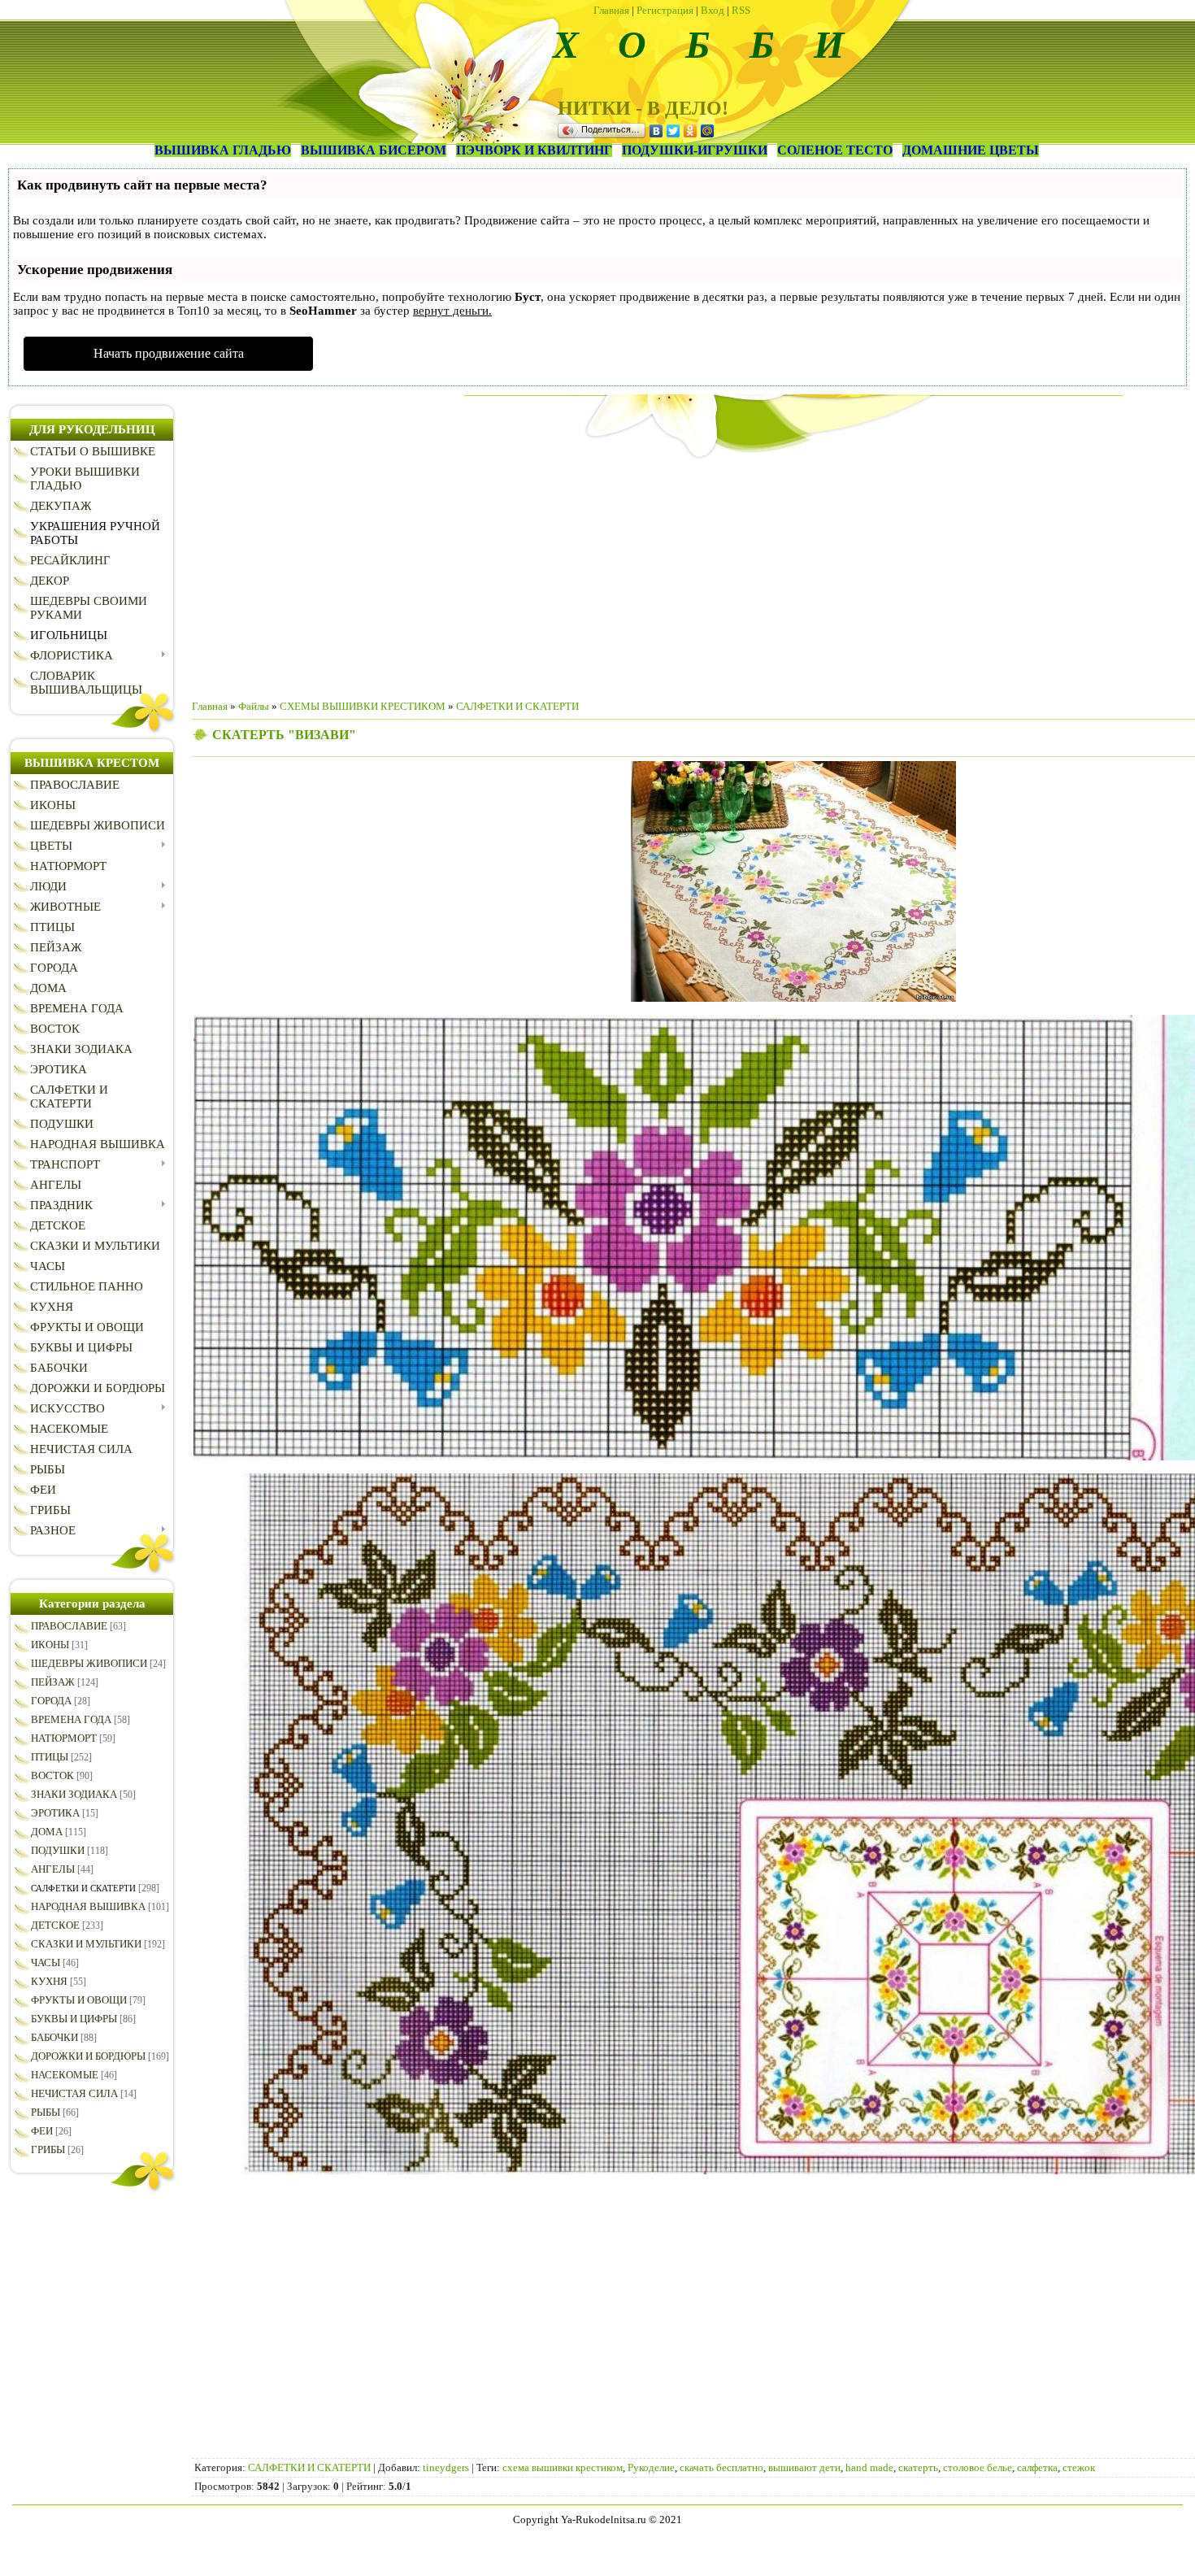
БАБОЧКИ (54, 2037)
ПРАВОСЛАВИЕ (69, 1626)
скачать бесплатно (721, 2467)
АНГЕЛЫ (53, 1869)
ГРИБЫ (48, 2150)
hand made (869, 2467)
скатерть (918, 2467)
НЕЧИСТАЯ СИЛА (74, 2093)
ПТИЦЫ (50, 1757)
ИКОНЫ (50, 1645)
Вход (713, 10)
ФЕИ (42, 2131)
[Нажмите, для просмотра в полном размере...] (793, 998)
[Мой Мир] (708, 131)
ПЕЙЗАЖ (53, 1682)
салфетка (1037, 2467)
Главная (611, 10)
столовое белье (978, 2467)
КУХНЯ (49, 1981)
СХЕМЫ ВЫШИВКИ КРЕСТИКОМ (363, 706)
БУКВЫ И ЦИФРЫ (74, 2019)
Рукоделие (651, 2467)
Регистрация (665, 10)
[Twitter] (674, 131)
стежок (1079, 2467)
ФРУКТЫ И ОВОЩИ (79, 2000)
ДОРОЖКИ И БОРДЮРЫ (88, 2056)
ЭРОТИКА (55, 1813)
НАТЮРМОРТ (64, 1738)
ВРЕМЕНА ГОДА (71, 1719)
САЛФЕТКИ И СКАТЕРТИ (83, 1888)
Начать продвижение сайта (169, 353)
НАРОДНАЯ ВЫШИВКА (88, 1906)
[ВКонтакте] (656, 131)
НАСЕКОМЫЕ (65, 2075)
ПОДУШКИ (58, 1850)
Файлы (254, 706)
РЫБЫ (46, 2112)
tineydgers (446, 2467)
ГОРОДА (51, 1701)
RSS (741, 10)
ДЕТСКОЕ (55, 1925)
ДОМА (47, 1832)
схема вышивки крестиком (563, 2467)
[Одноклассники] (691, 131)
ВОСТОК (52, 1775)
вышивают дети (804, 2467)
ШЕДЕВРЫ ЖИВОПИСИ (89, 1663)
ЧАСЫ (46, 1962)
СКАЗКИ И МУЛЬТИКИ (86, 1944)
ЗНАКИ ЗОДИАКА (74, 1794)
